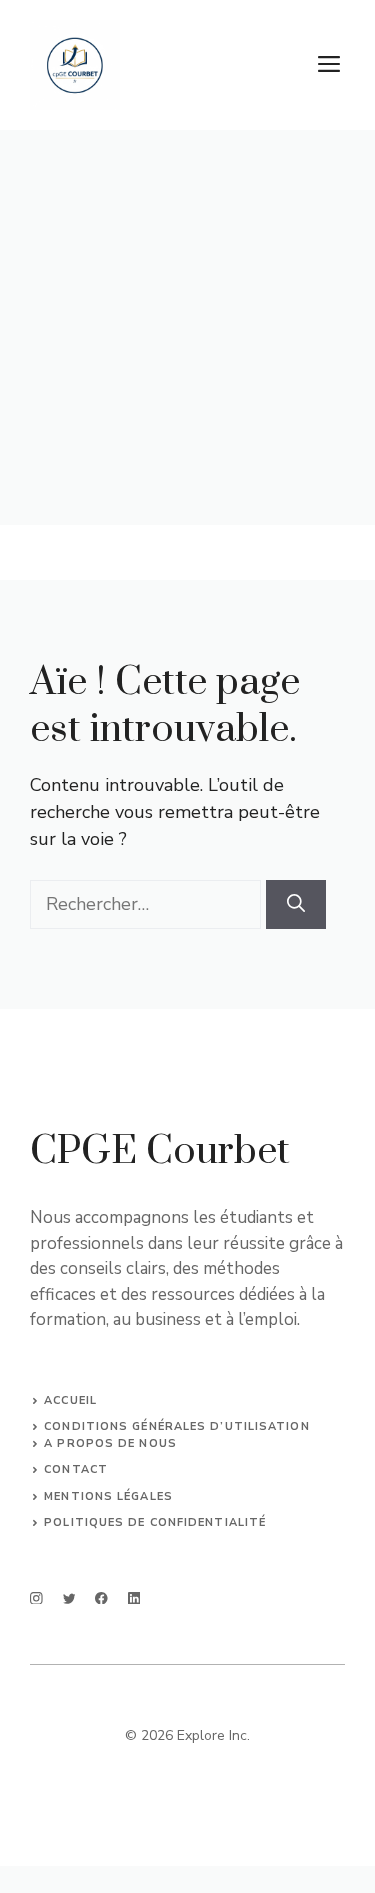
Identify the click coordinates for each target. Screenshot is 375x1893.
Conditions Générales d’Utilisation (176, 1426)
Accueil (70, 1400)
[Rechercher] (296, 904)
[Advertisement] (187, 327)
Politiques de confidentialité (155, 1522)
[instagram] (36, 1598)
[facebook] (101, 1598)
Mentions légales (108, 1496)
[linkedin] (134, 1598)
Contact (76, 1469)
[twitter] (69, 1598)
